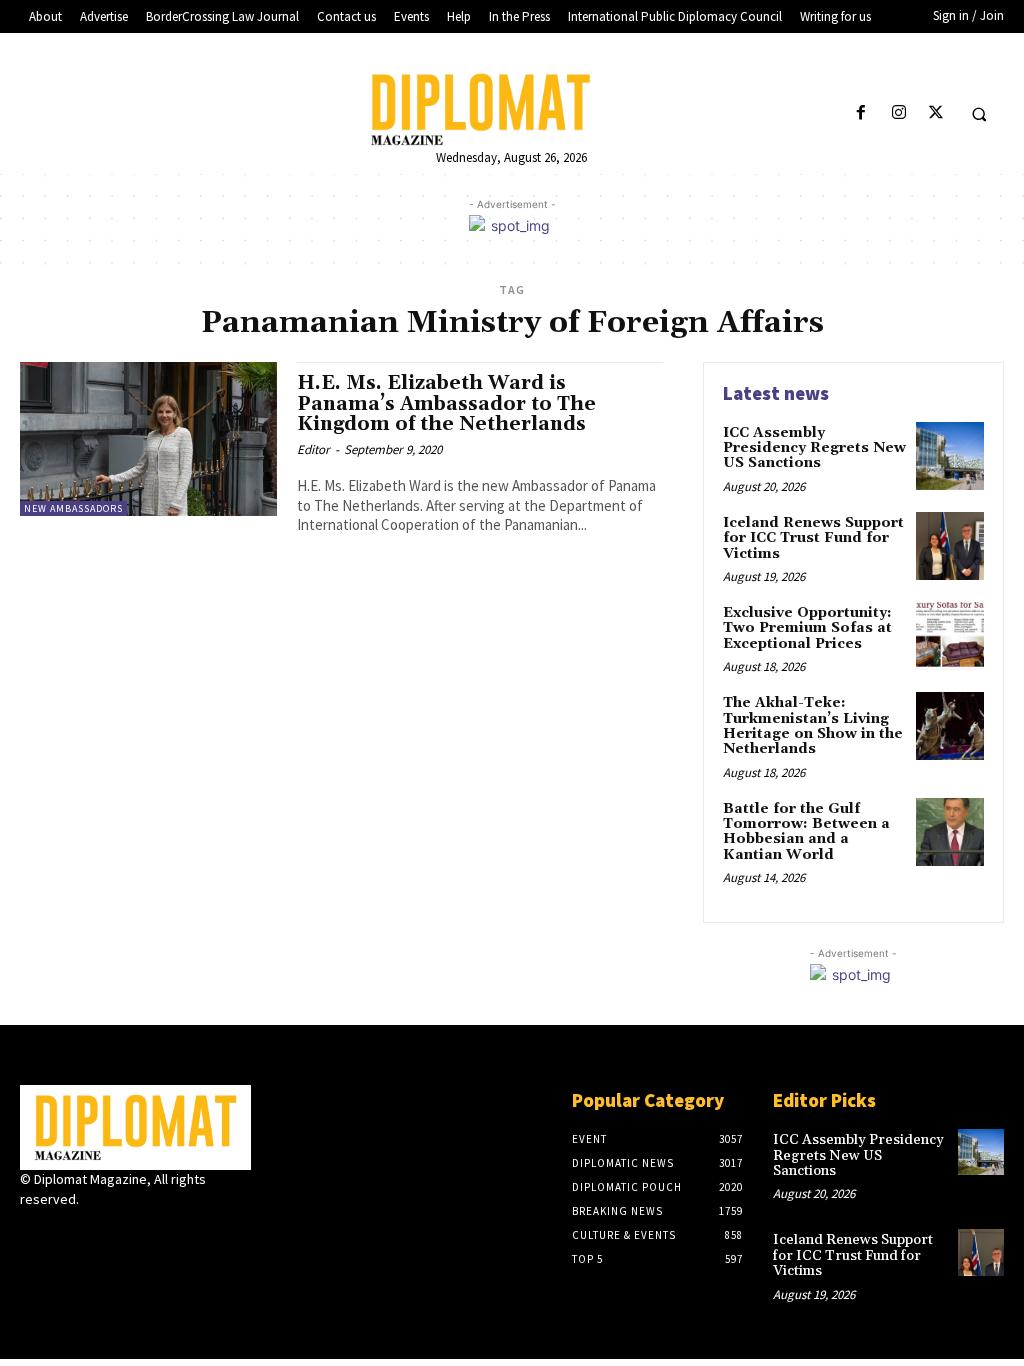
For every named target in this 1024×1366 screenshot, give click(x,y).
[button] (979, 114)
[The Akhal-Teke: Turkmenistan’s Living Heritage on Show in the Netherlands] (950, 726)
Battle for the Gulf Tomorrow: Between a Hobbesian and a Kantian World (806, 832)
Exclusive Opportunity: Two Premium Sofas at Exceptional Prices (807, 628)
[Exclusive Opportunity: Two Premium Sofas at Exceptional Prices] (950, 636)
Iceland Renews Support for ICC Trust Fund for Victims (813, 538)
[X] (935, 113)
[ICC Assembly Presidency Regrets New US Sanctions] (950, 456)
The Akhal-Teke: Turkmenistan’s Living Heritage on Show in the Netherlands (813, 726)
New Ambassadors (73, 508)
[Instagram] (898, 113)
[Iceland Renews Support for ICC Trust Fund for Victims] (950, 546)
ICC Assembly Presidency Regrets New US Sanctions (814, 448)
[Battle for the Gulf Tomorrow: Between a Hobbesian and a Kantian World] (950, 832)
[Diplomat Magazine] (512, 109)
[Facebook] (861, 113)
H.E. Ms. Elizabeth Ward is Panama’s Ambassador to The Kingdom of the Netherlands (446, 404)
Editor (313, 449)
